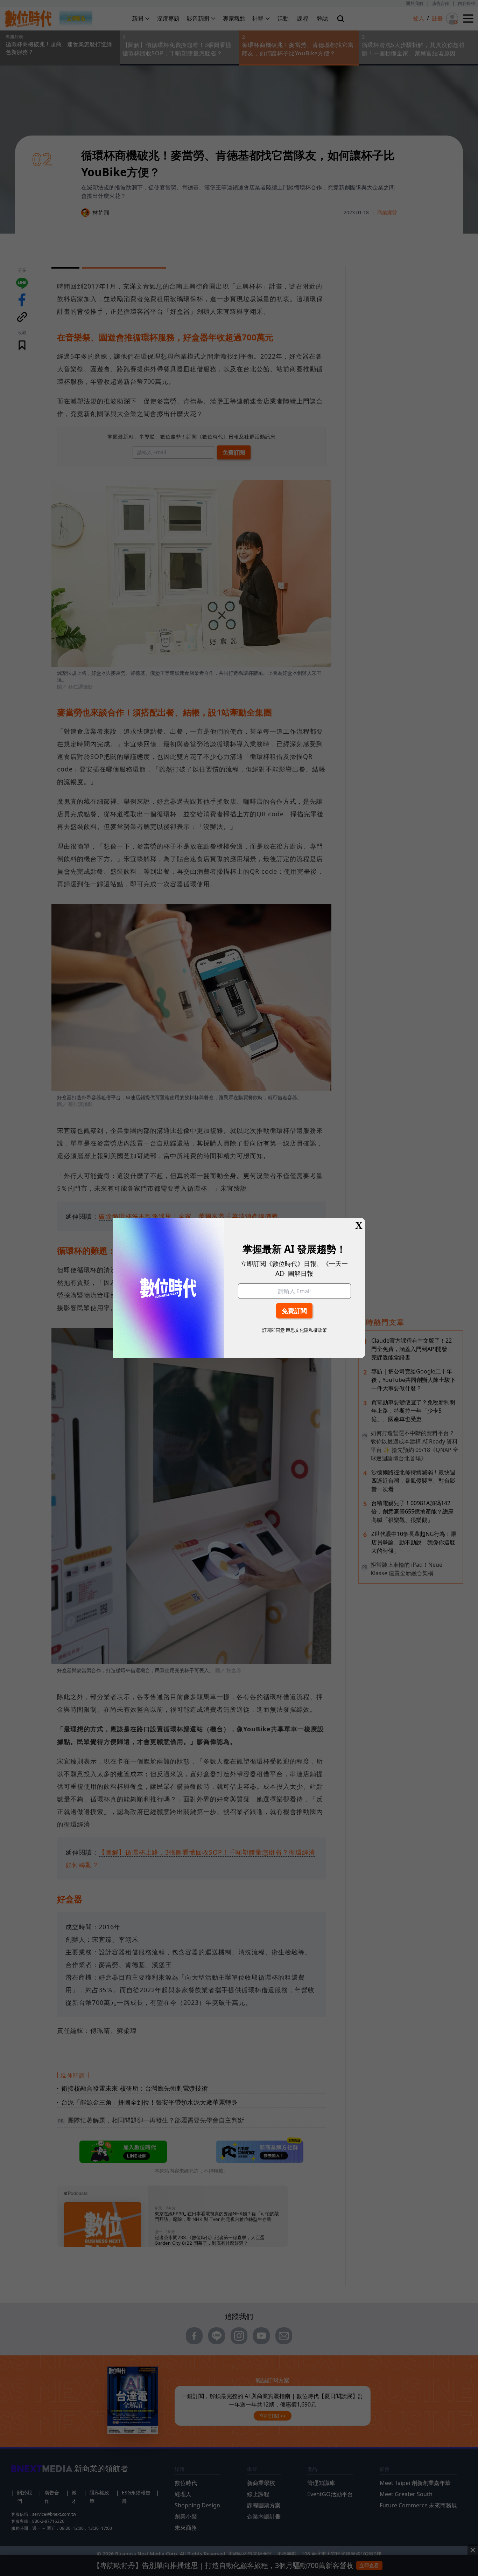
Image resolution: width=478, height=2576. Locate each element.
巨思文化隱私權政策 (306, 1330)
